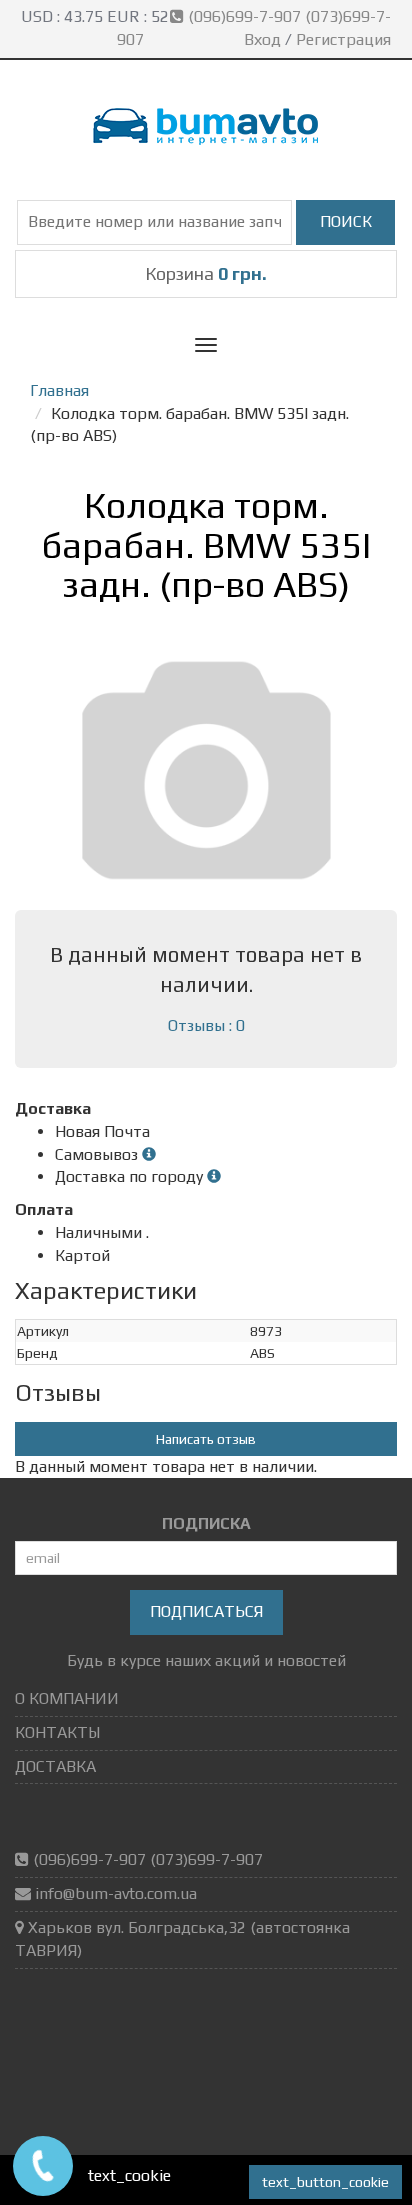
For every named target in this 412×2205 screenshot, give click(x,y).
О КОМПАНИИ (67, 1698)
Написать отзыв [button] (206, 1439)
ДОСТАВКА (55, 1766)
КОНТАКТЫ (57, 1732)
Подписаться (206, 1611)
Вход (262, 39)
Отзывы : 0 (206, 1025)
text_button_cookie (325, 2182)
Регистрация (343, 39)
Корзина (206, 273)
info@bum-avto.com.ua (116, 1893)
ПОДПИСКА (206, 1523)
